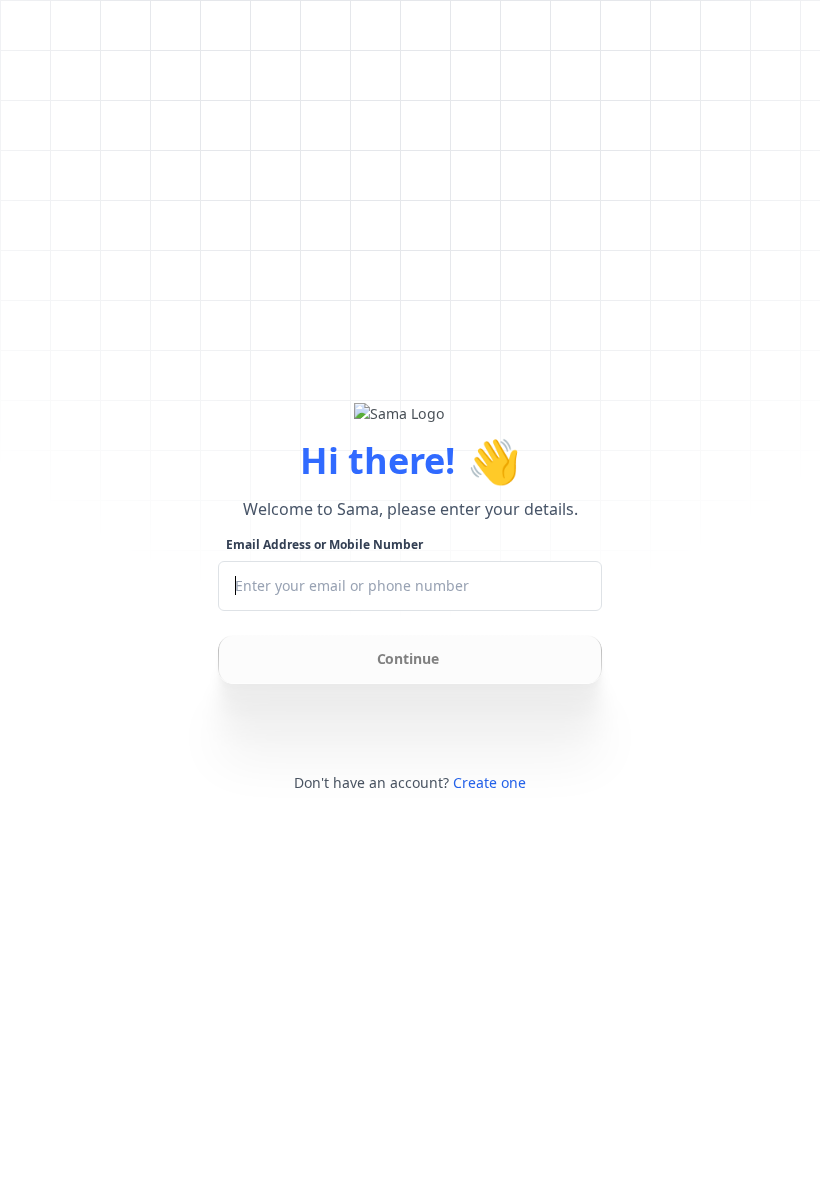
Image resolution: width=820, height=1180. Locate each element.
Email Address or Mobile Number (324, 545)
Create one (489, 782)
